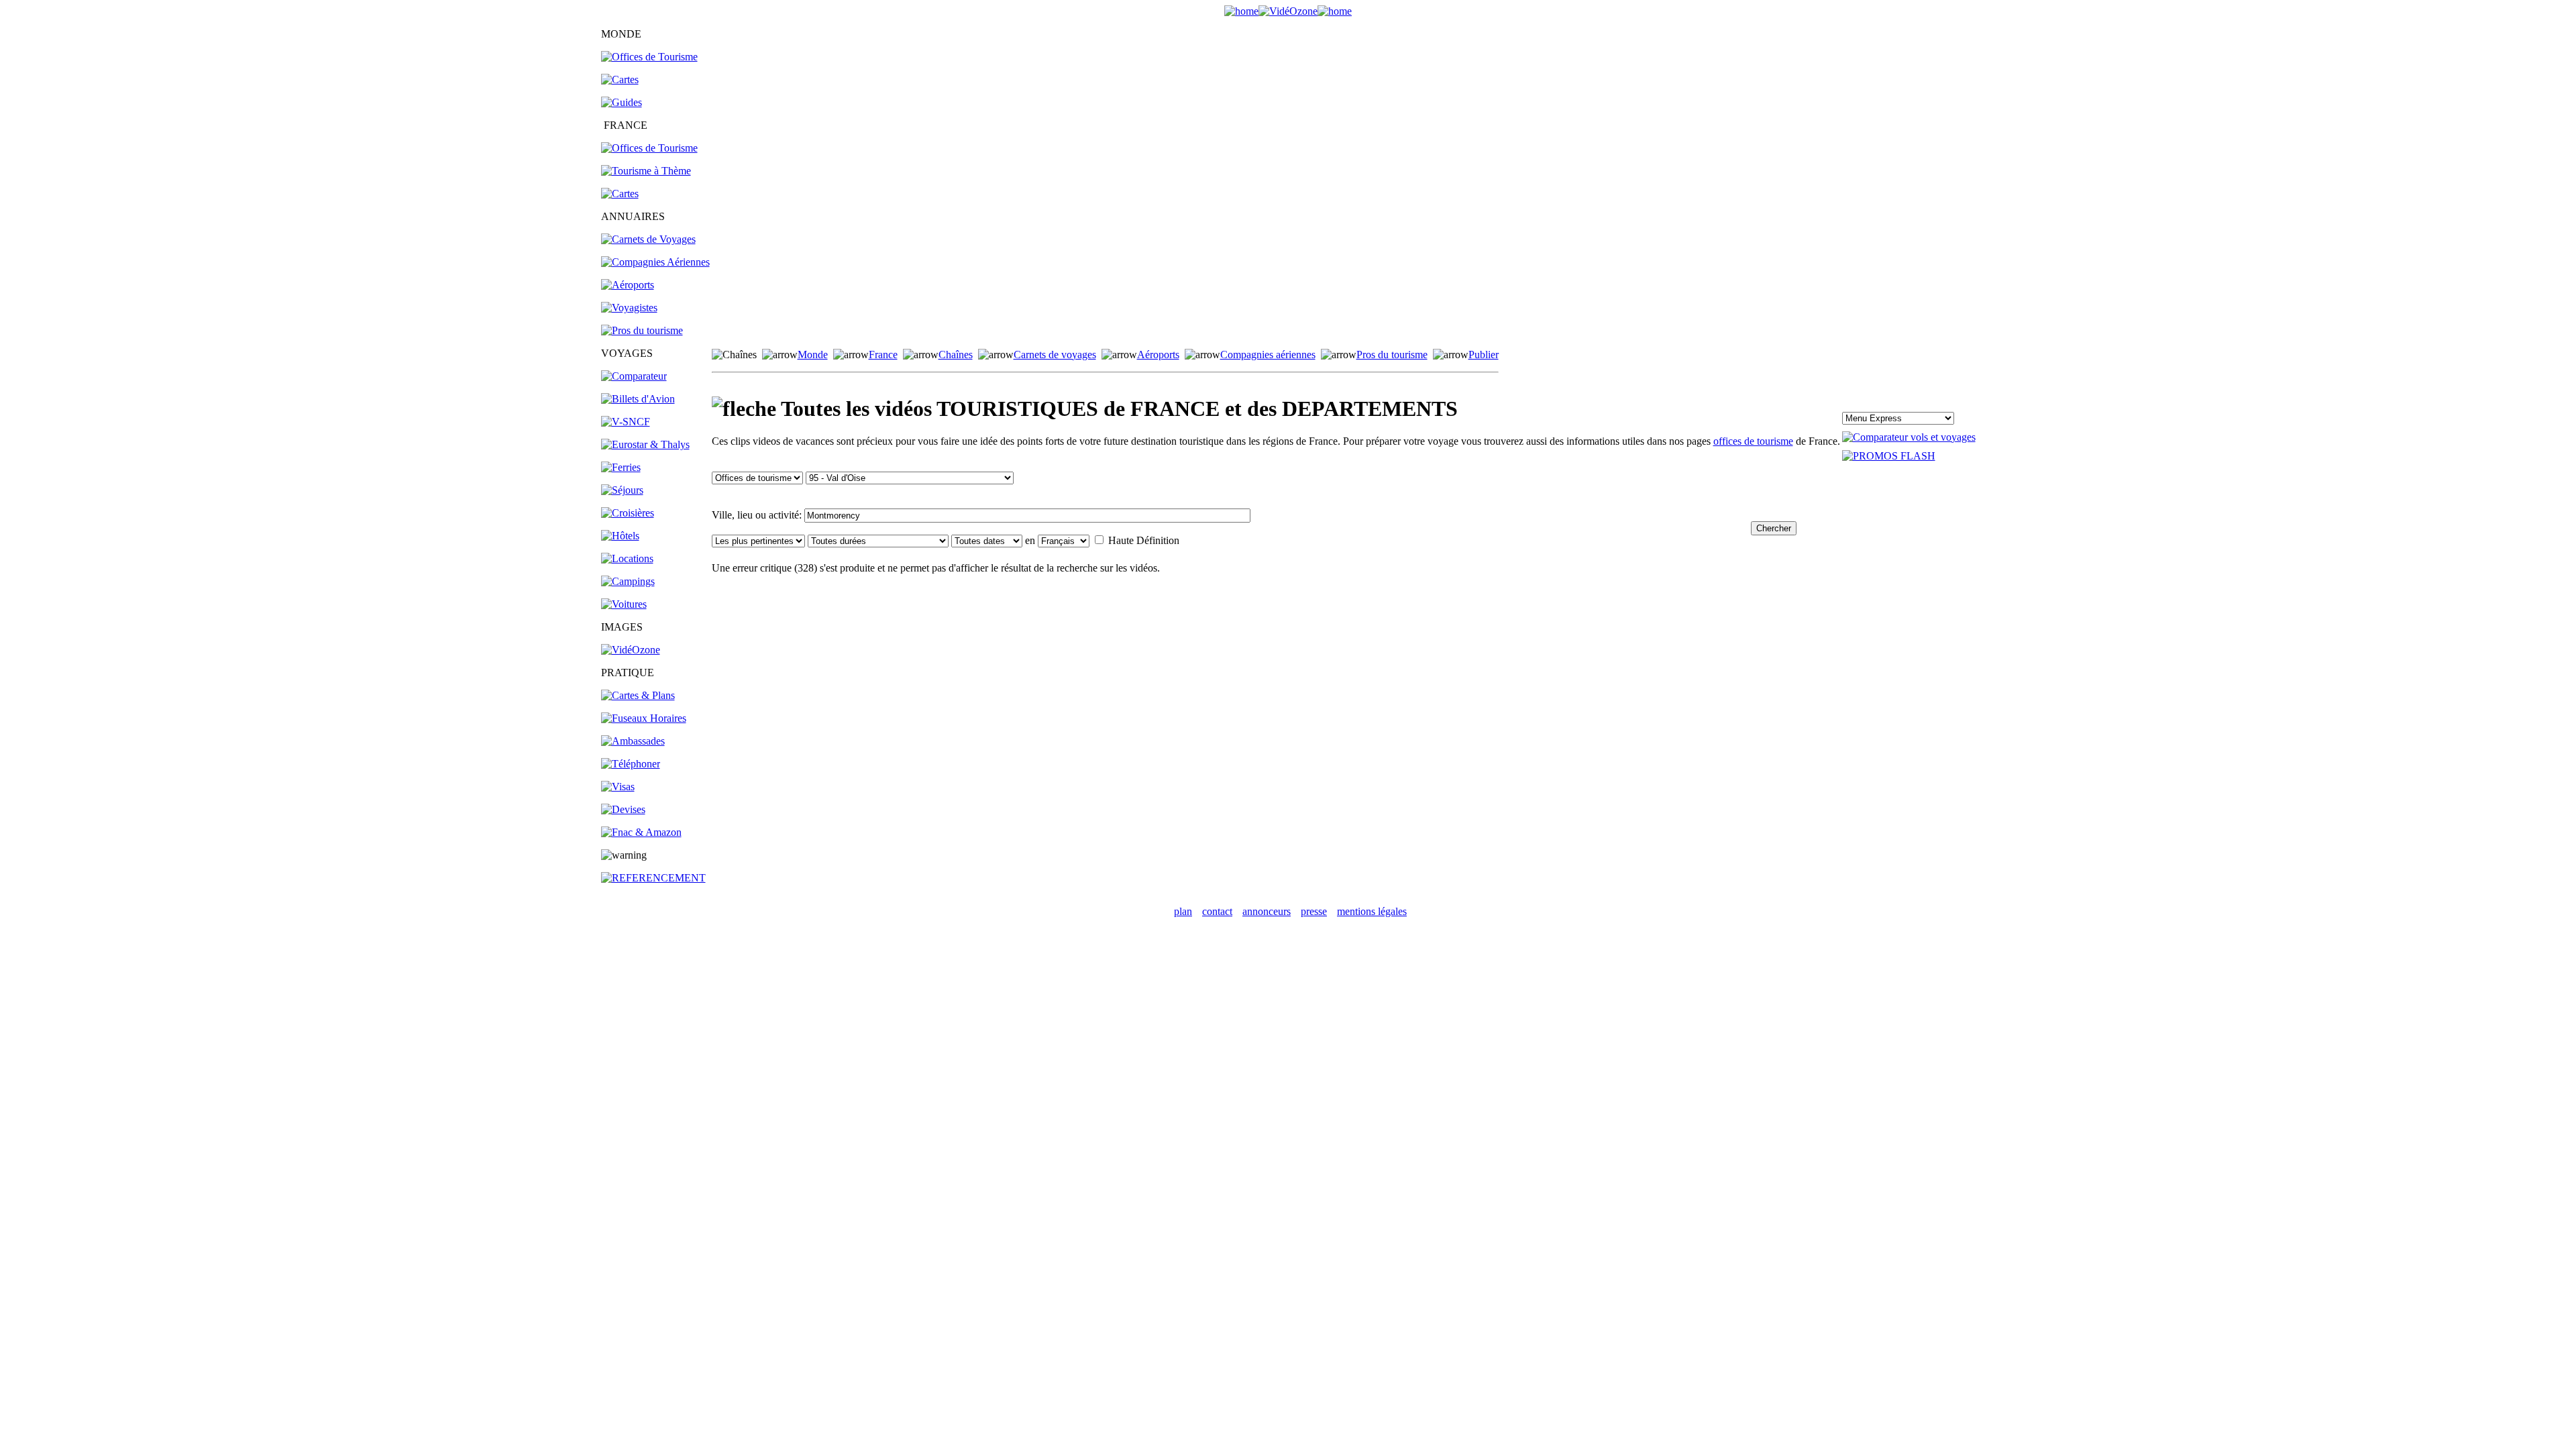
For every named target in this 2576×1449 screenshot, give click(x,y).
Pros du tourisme (1392, 355)
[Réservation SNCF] (626, 422)
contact (1217, 911)
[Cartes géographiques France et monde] (638, 695)
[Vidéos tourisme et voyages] (631, 650)
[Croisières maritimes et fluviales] (628, 513)
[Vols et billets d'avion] (638, 399)
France (883, 355)
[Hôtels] (620, 536)
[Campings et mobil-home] (628, 581)
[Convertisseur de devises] (623, 809)
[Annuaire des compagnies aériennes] (655, 262)
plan (1183, 911)
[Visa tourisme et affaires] (618, 787)
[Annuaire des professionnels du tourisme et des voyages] (642, 330)
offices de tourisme (1753, 441)
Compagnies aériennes (1268, 355)
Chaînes (956, 355)
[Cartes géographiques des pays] (620, 79)
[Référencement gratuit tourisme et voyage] (653, 878)
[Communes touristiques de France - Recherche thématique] (646, 171)
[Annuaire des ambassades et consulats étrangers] (633, 741)
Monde (813, 355)
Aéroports (1158, 355)
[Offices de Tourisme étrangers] (649, 57)
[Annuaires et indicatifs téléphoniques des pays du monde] (631, 764)
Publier (1484, 355)
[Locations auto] (624, 604)
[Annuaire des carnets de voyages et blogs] (648, 239)
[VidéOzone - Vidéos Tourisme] (1288, 11)
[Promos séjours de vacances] (622, 490)
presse (1314, 911)
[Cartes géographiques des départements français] (620, 194)
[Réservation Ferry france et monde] (621, 467)
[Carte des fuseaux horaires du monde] (644, 718)
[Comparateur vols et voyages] (634, 376)
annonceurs (1267, 911)
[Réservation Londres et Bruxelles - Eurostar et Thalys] (645, 444)
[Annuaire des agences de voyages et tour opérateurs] (629, 308)
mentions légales (1372, 911)
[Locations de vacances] (627, 558)
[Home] (1241, 11)
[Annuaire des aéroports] (628, 285)
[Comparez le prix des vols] (1909, 437)
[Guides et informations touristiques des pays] (622, 102)
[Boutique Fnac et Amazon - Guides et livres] (641, 832)
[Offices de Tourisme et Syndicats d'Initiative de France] (649, 148)
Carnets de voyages (1055, 355)
